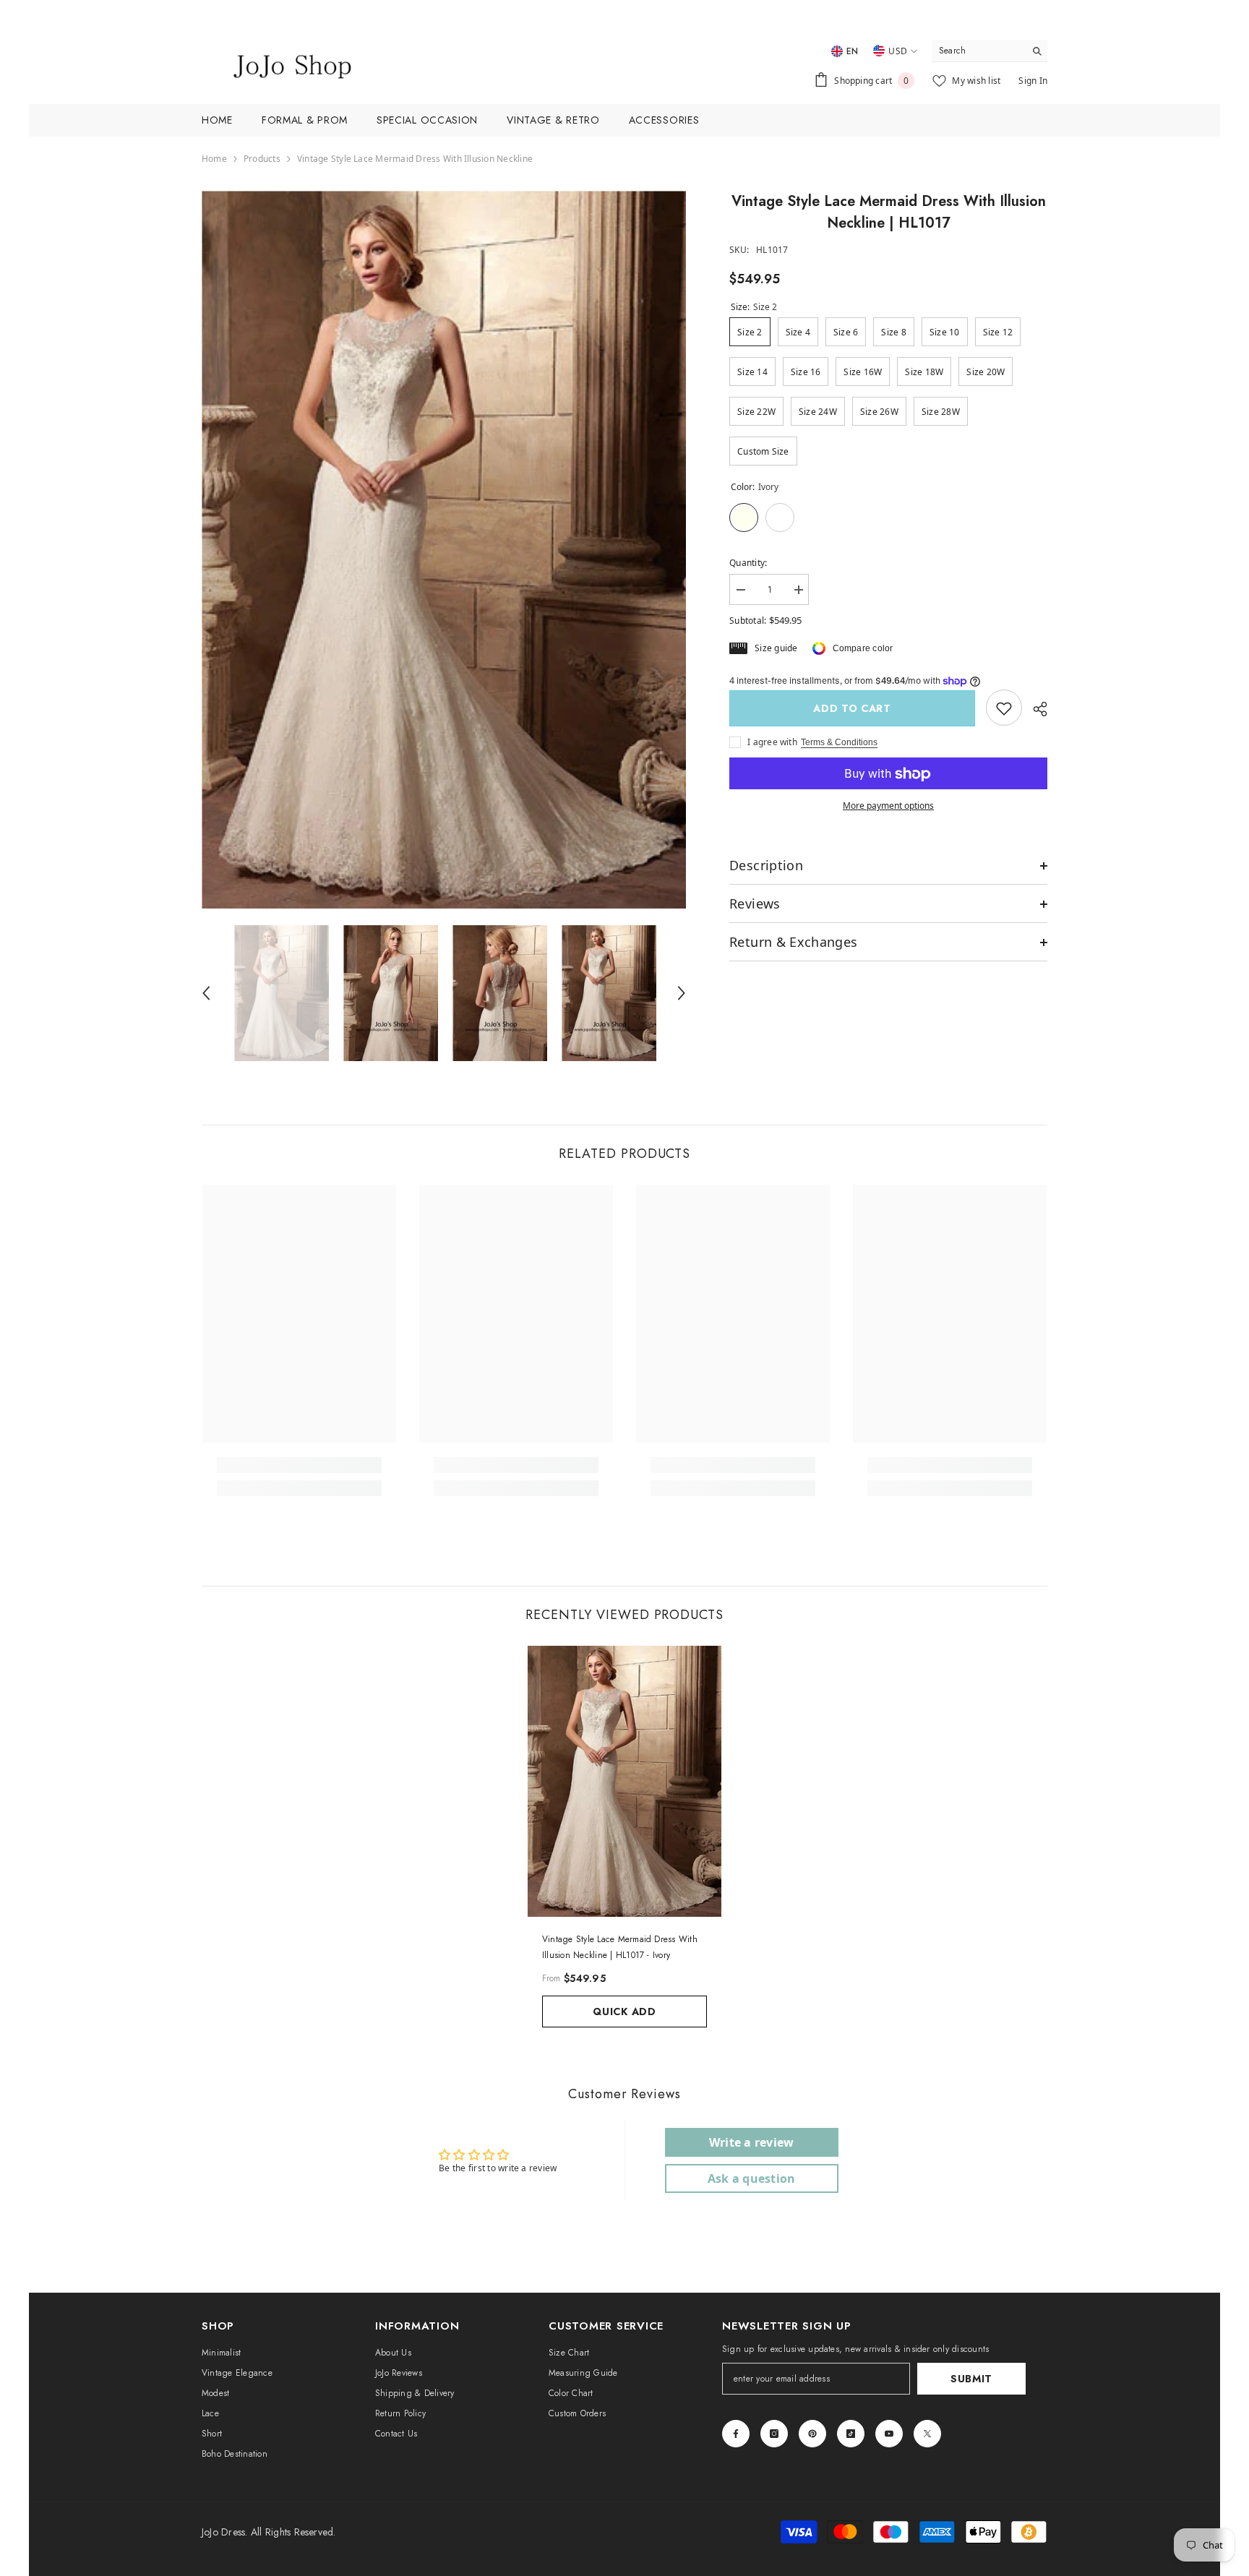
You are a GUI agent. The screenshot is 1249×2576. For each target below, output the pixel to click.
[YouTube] (889, 2434)
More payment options (888, 806)
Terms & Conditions (839, 743)
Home (214, 159)
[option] (444, 550)
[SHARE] (1035, 709)
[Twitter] (927, 2434)
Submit (971, 2379)
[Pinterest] (812, 2434)
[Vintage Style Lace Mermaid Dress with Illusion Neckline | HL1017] (624, 1781)
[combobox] (978, 51)
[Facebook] (736, 2434)
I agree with (772, 743)
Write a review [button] (751, 2142)
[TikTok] (851, 2434)
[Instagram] (774, 2434)
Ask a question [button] (751, 2178)
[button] (206, 993)
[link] (1004, 708)
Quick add (624, 2012)
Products (262, 159)
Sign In (1033, 81)
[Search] (990, 51)
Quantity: (748, 563)
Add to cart (856, 708)
